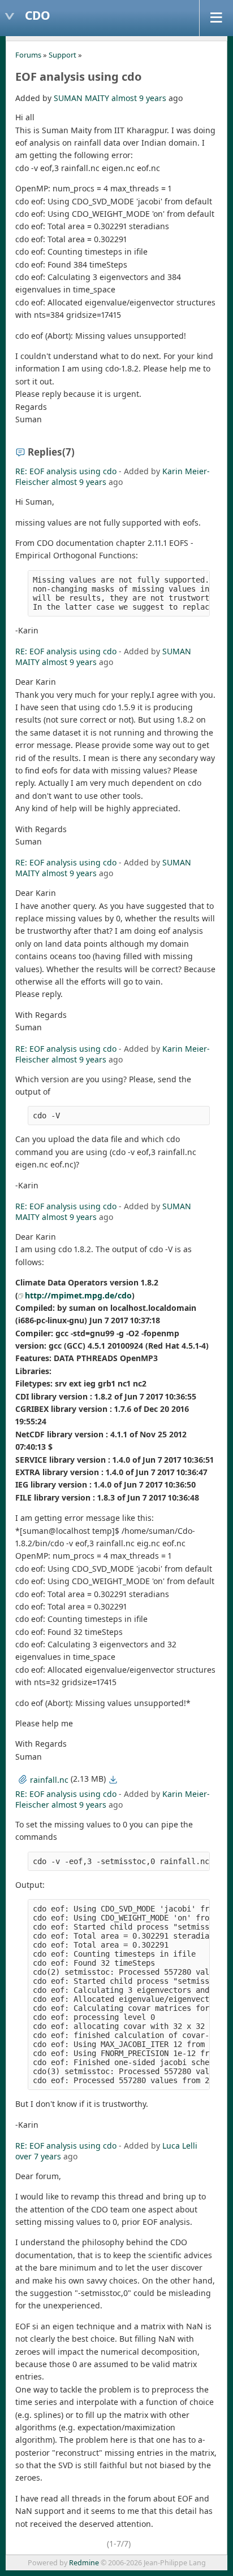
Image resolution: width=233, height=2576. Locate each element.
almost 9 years (139, 98)
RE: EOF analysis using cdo (66, 471)
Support (62, 55)
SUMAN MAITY (81, 98)
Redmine (84, 2563)
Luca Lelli (180, 2146)
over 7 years (38, 2156)
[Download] (113, 1779)
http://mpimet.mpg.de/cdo (78, 1295)
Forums (28, 55)
